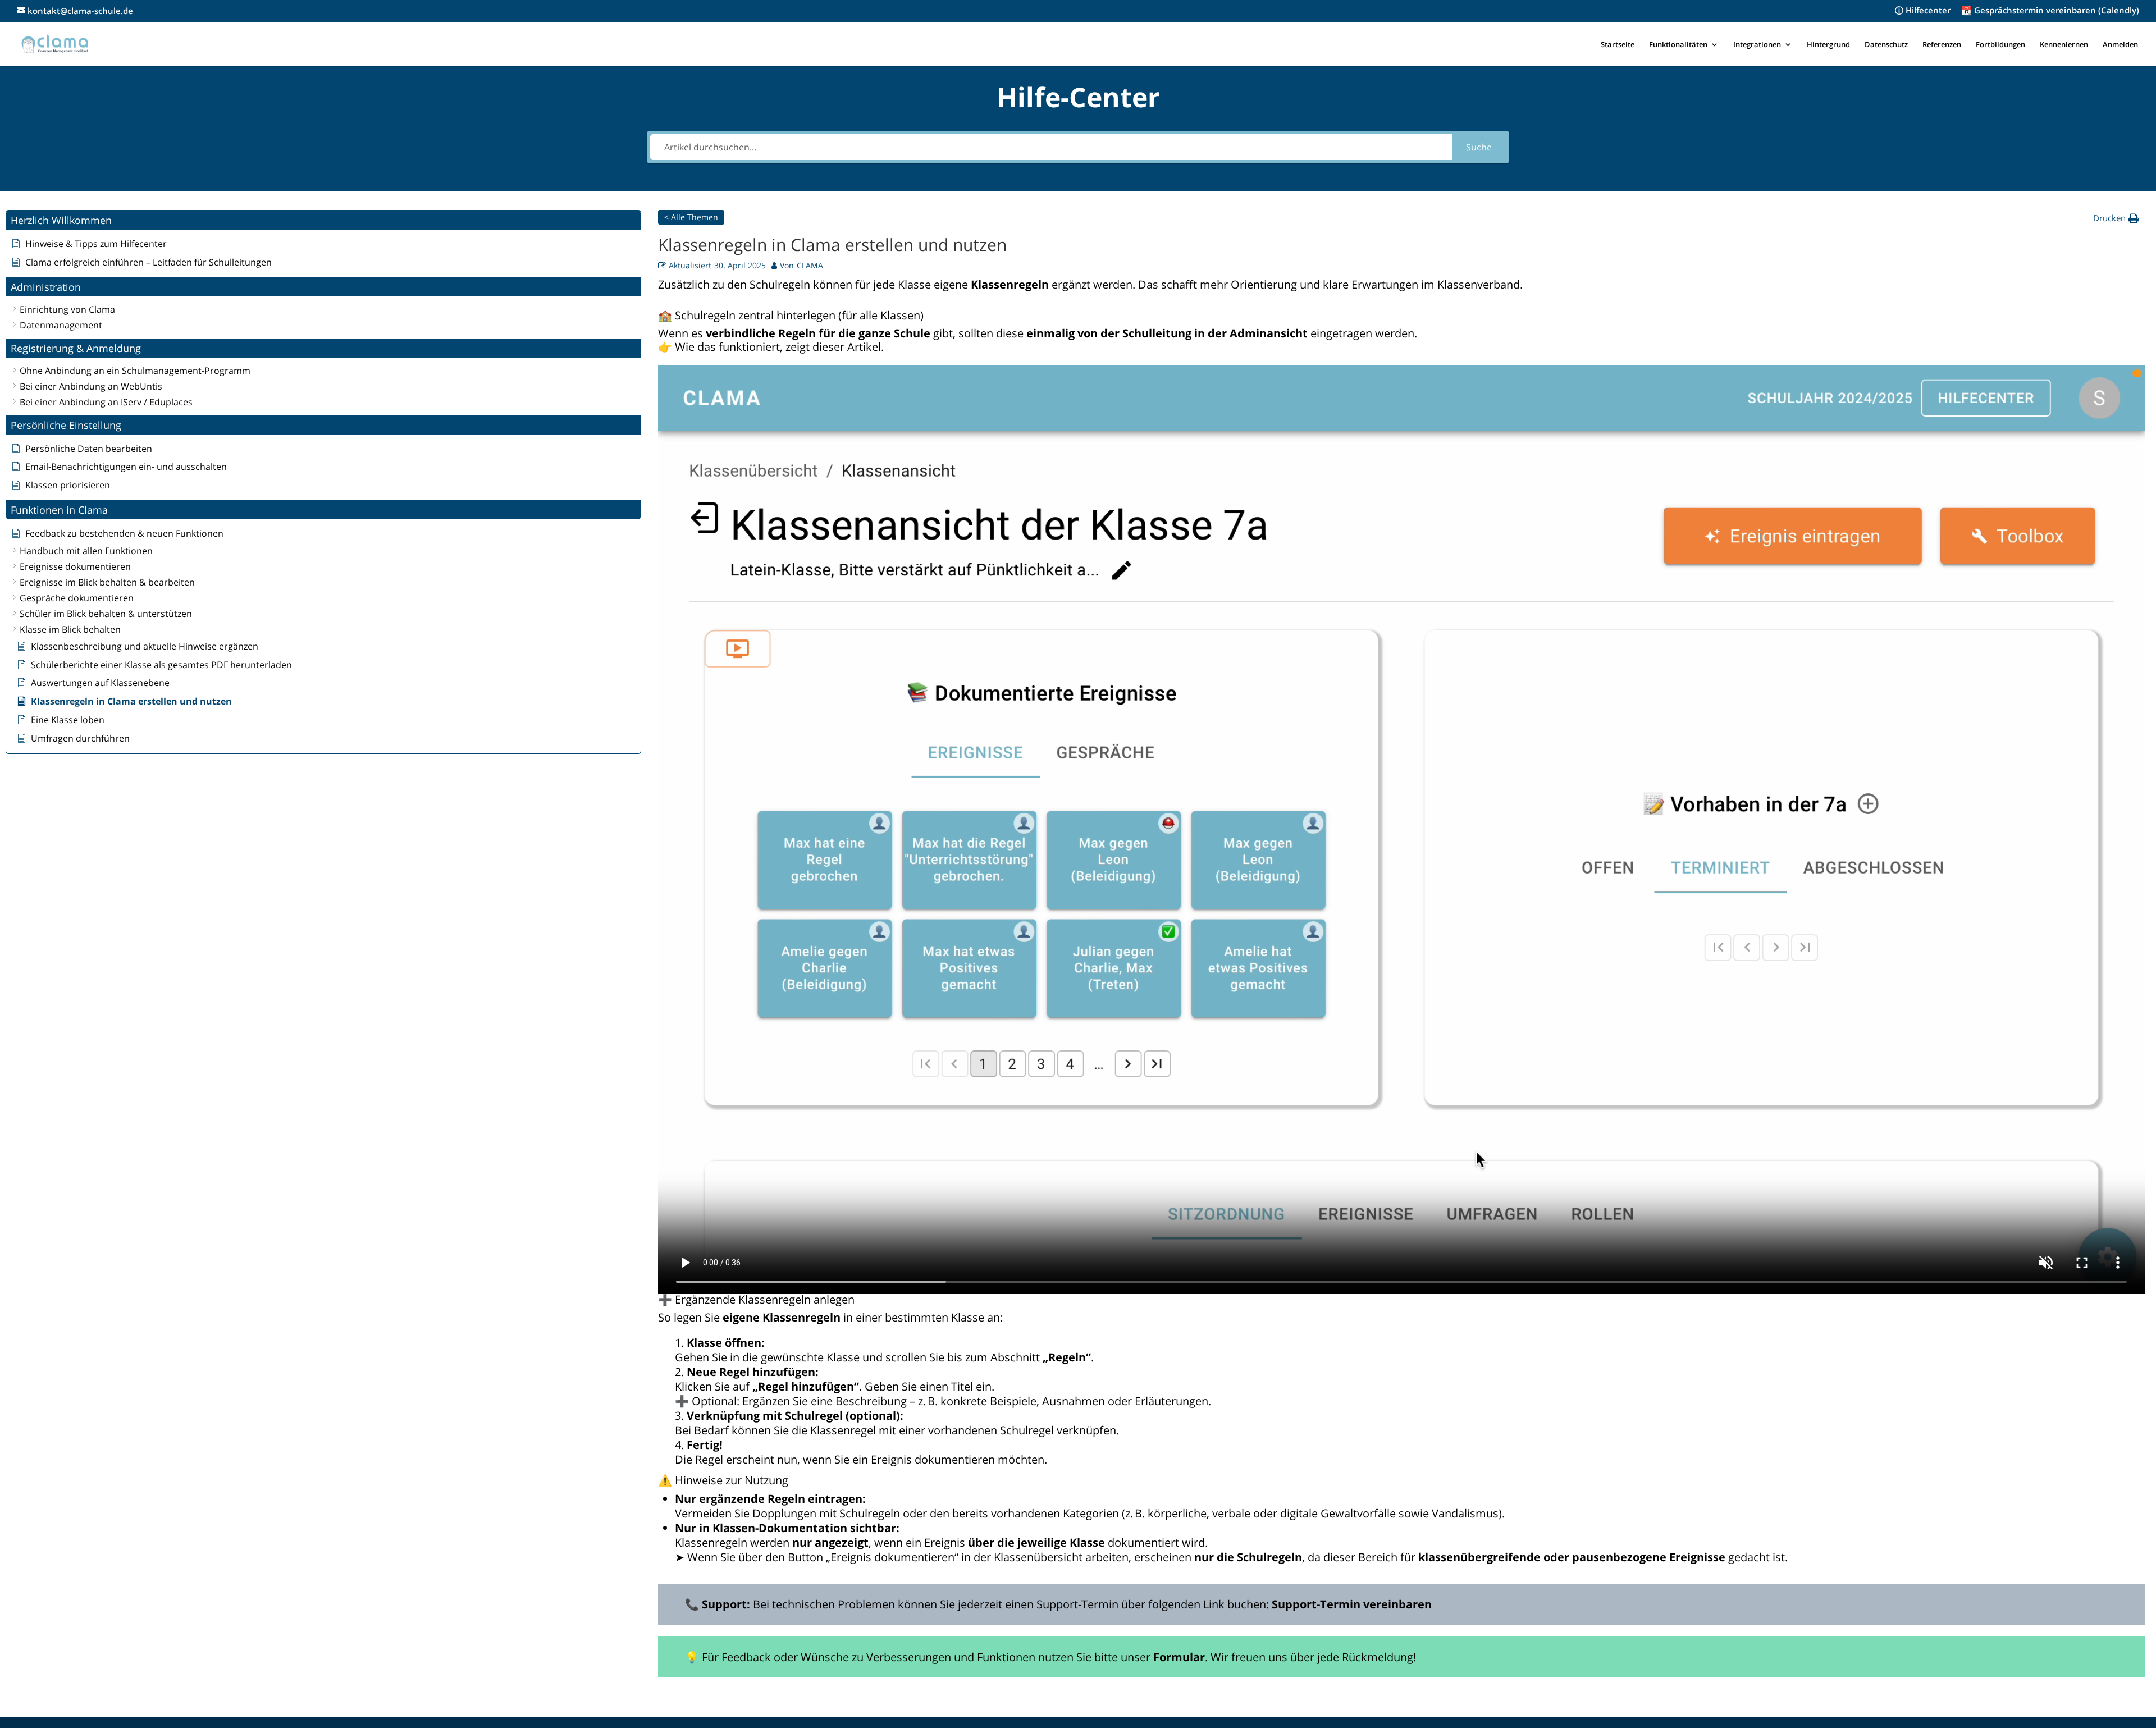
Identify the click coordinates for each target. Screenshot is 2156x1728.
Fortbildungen (2000, 45)
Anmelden (2120, 45)
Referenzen (1942, 45)
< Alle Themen (691, 217)
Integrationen (1757, 45)
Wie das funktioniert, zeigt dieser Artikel (778, 347)
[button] (323, 220)
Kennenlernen (2064, 45)
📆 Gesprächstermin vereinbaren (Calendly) (2050, 11)
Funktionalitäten (1678, 45)
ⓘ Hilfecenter (1923, 11)
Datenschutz (1886, 45)
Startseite (1618, 45)
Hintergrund (1828, 45)
